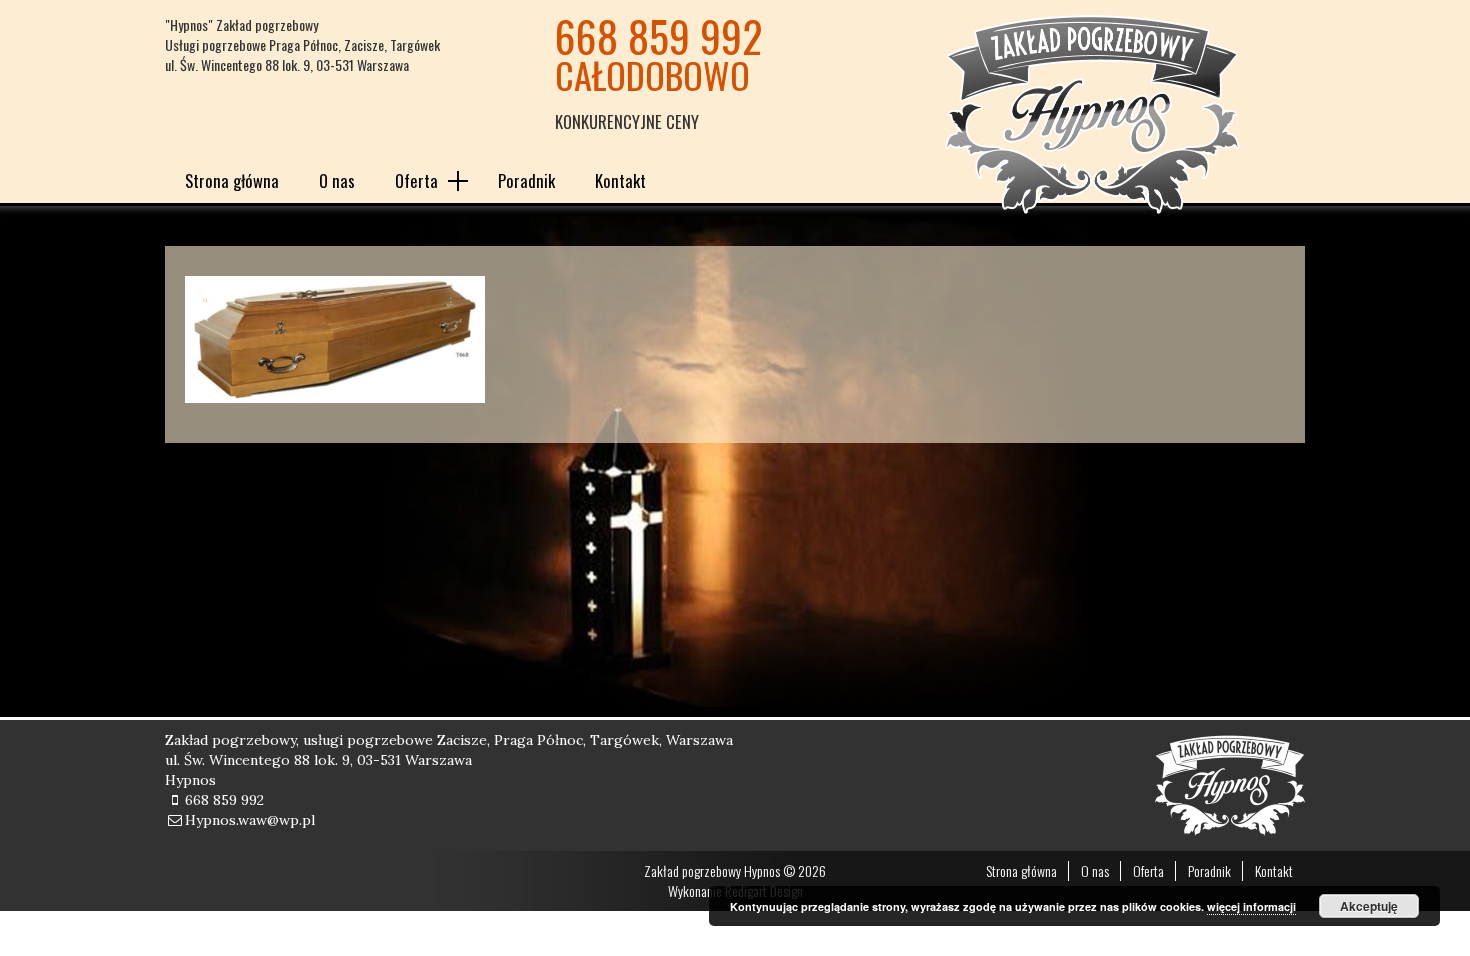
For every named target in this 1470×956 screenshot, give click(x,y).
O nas (337, 180)
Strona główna (232, 180)
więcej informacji (1251, 906)
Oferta (416, 180)
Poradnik (526, 180)
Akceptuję (1369, 906)
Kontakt (620, 180)
